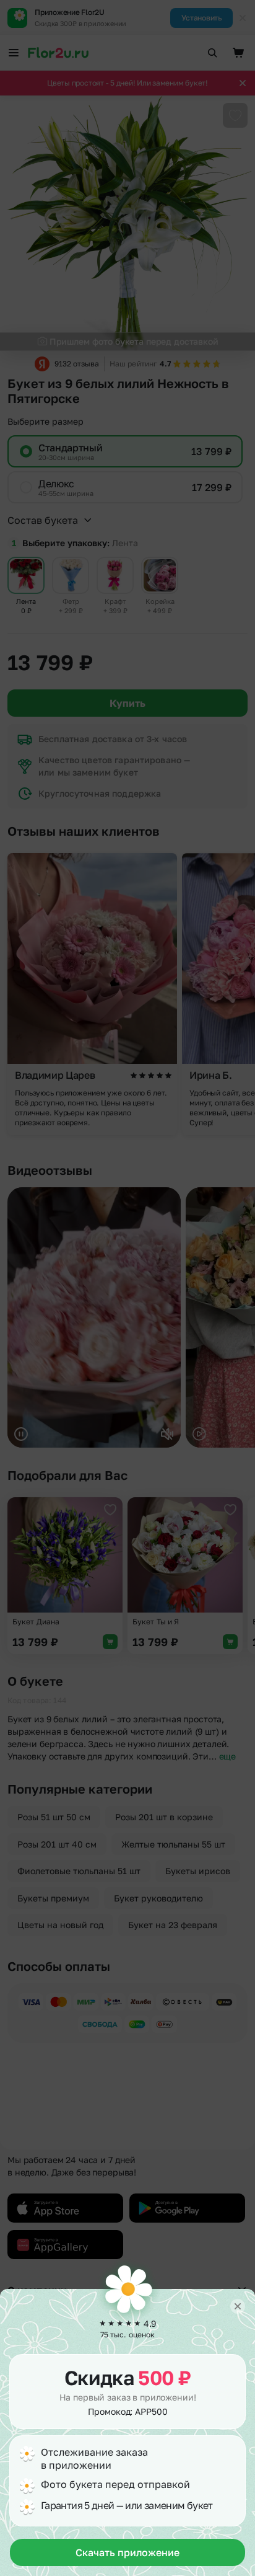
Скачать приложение (127, 2552)
